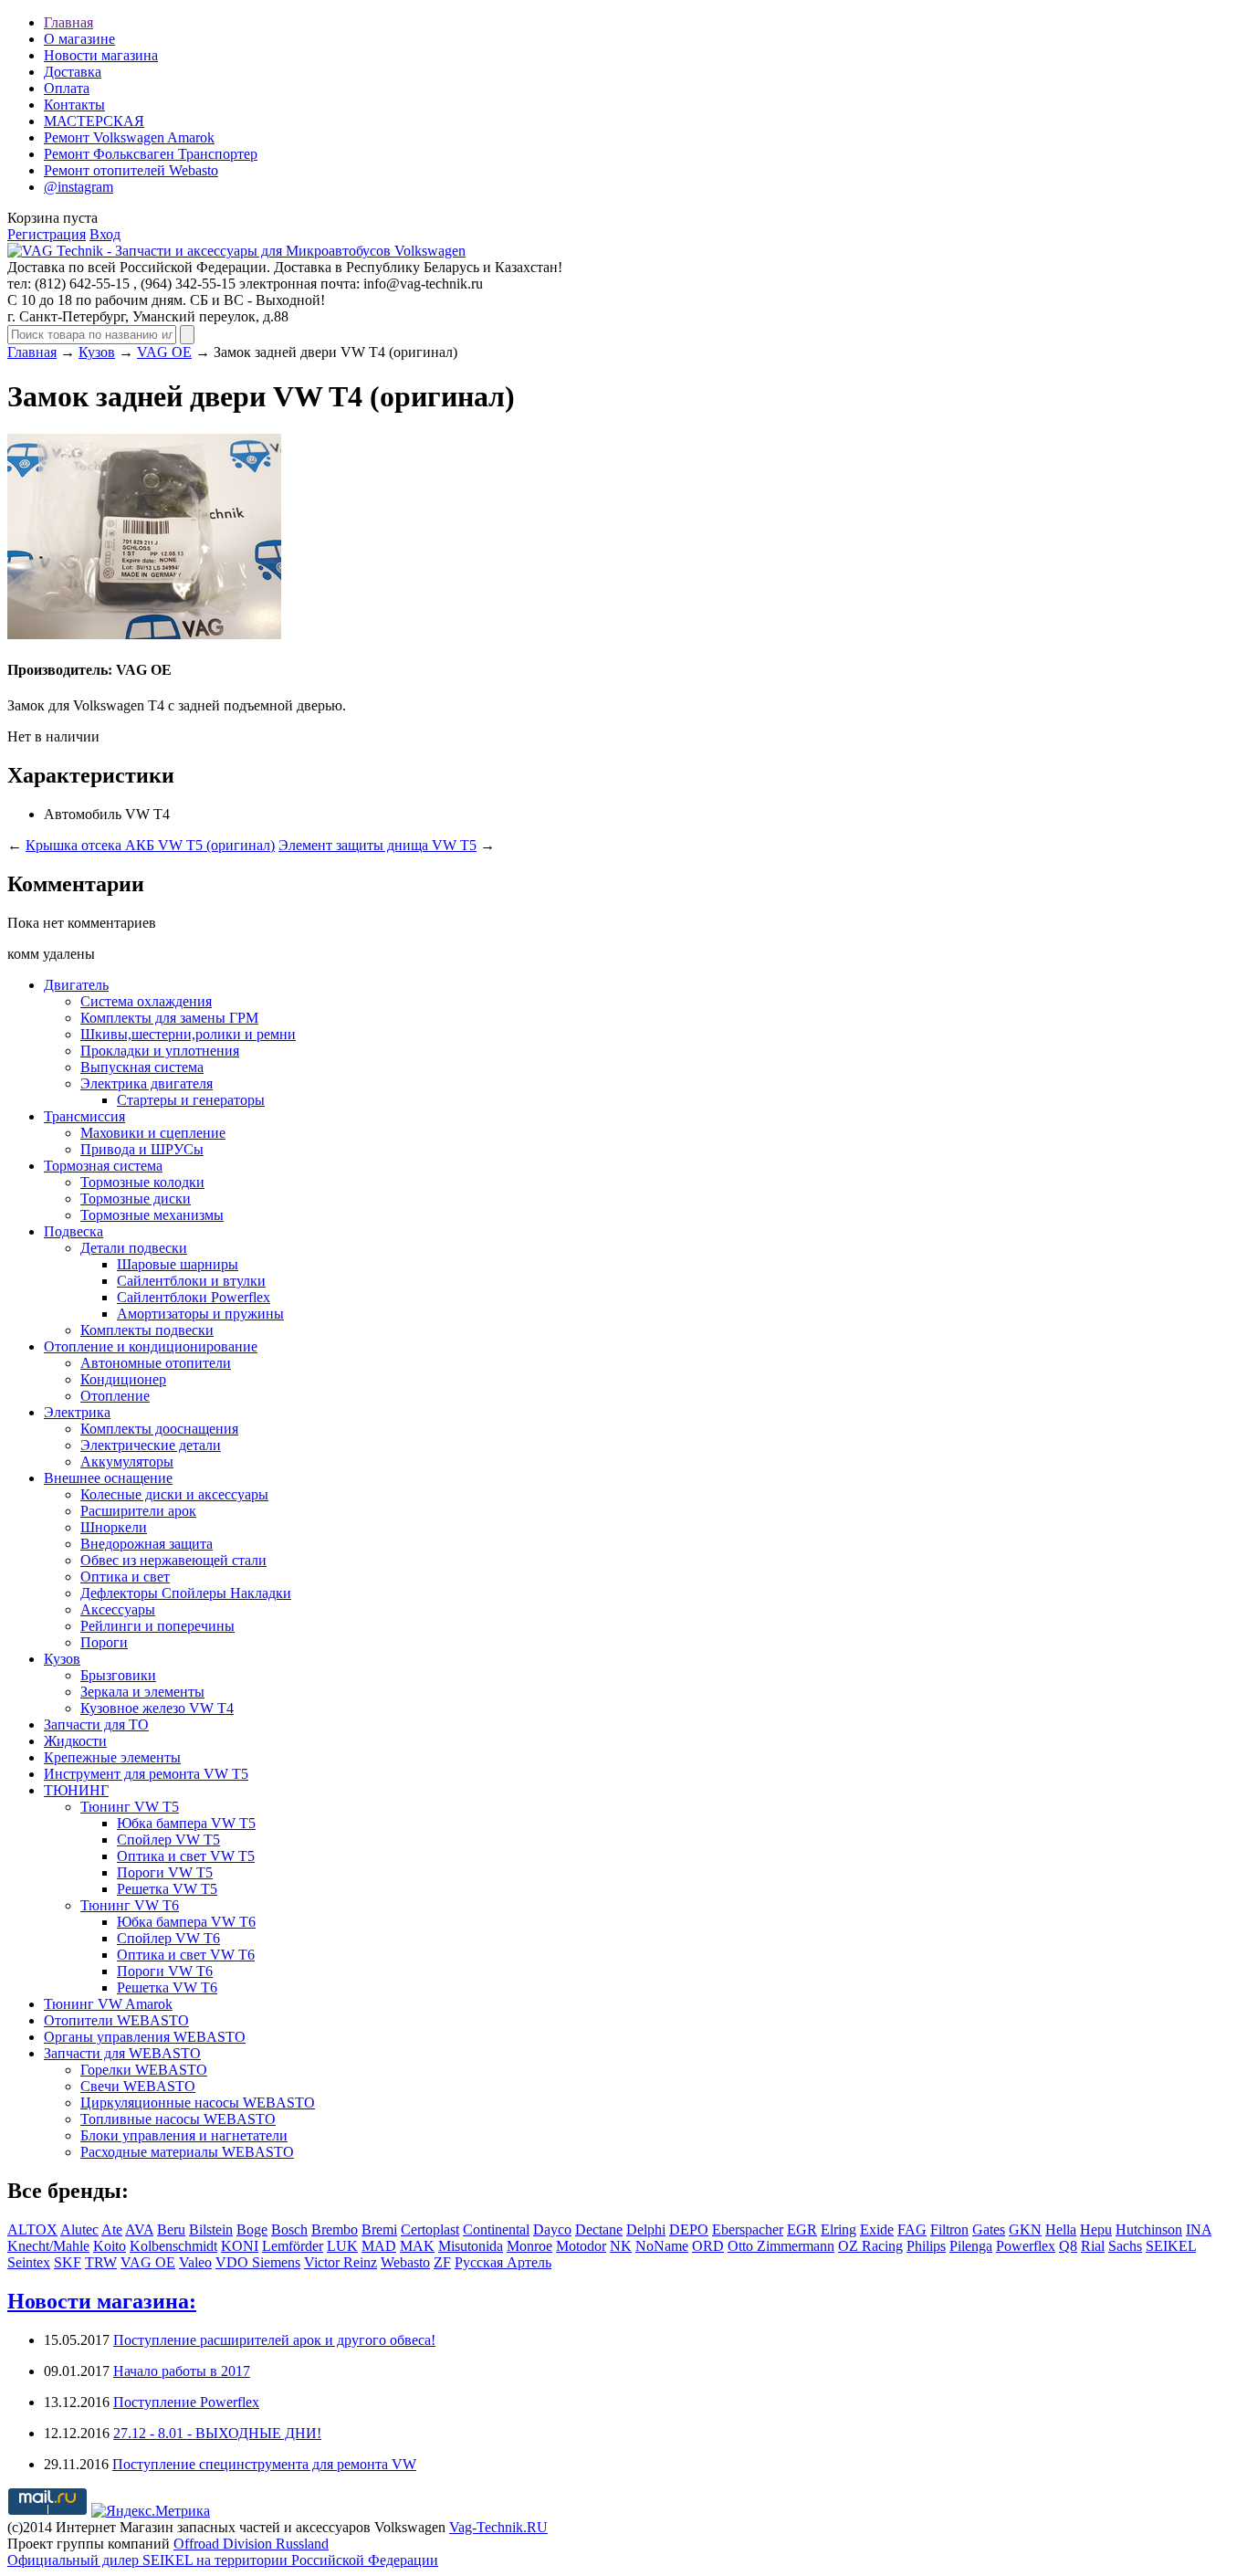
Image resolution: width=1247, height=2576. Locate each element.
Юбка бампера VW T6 (186, 1922)
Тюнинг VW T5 (130, 1807)
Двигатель (76, 985)
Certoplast (430, 2229)
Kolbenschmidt (173, 2246)
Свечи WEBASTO (138, 2086)
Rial (1093, 2246)
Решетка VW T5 (167, 1889)
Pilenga (971, 2246)
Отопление (115, 1396)
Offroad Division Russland (251, 2544)
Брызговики (118, 1675)
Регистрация (47, 234)
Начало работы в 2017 (182, 2371)
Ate (112, 2229)
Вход (105, 234)
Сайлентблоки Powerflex (194, 1297)
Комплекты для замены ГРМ (169, 1018)
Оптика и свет (125, 1577)
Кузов (97, 352)
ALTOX (32, 2229)
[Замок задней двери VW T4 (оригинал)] (144, 634)
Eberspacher (748, 2229)
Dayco (552, 2229)
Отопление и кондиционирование (151, 1346)
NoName (662, 2246)
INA (1199, 2229)
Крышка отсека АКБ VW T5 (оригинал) (150, 845)
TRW (101, 2262)
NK (621, 2246)
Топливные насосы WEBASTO (178, 2119)
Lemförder (293, 2246)
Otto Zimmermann (781, 2246)
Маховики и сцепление (153, 1133)
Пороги (104, 1642)
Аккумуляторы (127, 1461)
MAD (379, 2246)
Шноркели (114, 1527)
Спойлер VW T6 (168, 1938)
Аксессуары (118, 1609)
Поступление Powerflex (186, 2402)
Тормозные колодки (142, 1182)
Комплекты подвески (147, 1330)
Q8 (1068, 2246)
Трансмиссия (84, 1116)
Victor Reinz (341, 2262)
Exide (877, 2229)
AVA (139, 2229)
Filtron (949, 2229)
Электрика (77, 1412)
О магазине (79, 39)
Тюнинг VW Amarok (108, 2004)
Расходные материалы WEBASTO (187, 2152)
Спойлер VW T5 (168, 1840)
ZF (442, 2262)
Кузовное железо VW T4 (157, 1708)
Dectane (599, 2229)
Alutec (79, 2229)
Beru (171, 2229)
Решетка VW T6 (167, 1987)
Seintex (29, 2262)
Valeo (195, 2262)
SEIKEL (1171, 2246)
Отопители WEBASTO (116, 2020)
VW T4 (147, 814)
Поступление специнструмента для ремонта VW (264, 2464)
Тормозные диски (136, 1199)
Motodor (581, 2246)
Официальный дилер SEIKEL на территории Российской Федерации (223, 2560)
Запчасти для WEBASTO (122, 2053)
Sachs (1125, 2246)
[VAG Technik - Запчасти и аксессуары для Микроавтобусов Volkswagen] (236, 251)
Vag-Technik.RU (498, 2527)
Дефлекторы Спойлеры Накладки (186, 1593)
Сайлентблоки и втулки (191, 1281)
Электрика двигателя (147, 1083)
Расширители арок (138, 1511)
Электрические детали (151, 1445)
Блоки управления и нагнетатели (184, 2135)
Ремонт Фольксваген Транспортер (151, 154)
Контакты (74, 105)
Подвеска (73, 1231)
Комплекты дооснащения (159, 1429)
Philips (926, 2246)
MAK (417, 2246)
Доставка (73, 72)
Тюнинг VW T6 (130, 1905)
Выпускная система (142, 1067)
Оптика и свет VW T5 (186, 1856)
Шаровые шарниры (178, 1264)
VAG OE (164, 352)
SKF (68, 2262)
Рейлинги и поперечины (157, 1626)
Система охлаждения (146, 1001)
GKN (1025, 2229)
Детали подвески (134, 1248)
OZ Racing (870, 2246)
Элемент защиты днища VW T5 (377, 845)
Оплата (67, 88)
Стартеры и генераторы (191, 1100)
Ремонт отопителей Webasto (131, 170)
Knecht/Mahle (48, 2246)
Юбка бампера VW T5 (186, 1823)
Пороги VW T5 (165, 1872)
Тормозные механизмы (152, 1215)
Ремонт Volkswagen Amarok (129, 137)
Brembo (335, 2229)
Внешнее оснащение (108, 1478)
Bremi (379, 2229)
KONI (240, 2246)
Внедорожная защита (147, 1544)
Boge (252, 2229)
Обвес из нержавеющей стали (173, 1560)
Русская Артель (503, 2262)
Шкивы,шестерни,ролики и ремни (188, 1034)
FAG (912, 2229)
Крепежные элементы (112, 1757)
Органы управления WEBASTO (145, 2037)
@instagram (79, 187)
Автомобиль (83, 814)
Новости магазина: (102, 2301)
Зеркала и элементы (142, 1692)
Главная (68, 22)
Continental (496, 2229)
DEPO (689, 2229)
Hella (1061, 2229)
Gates (989, 2229)
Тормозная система (103, 1166)
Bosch (289, 2229)
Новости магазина (101, 55)
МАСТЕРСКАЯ (94, 121)
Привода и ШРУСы (142, 1149)
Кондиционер (123, 1379)
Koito (110, 2246)
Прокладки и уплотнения (160, 1051)
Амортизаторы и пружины (200, 1314)
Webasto (405, 2262)
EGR (802, 2229)
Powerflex (1026, 2246)
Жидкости (75, 1741)
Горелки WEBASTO (144, 2070)
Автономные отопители (156, 1363)
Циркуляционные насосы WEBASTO (198, 2103)
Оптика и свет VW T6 (186, 1955)
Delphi (646, 2229)
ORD (708, 2246)
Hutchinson (1149, 2229)
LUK (342, 2246)
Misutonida (471, 2246)
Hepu (1096, 2229)
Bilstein (211, 2229)
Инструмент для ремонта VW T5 (146, 1774)
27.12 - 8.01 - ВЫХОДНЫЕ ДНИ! (217, 2433)
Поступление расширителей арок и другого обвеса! (274, 2340)
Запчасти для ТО (96, 1724)
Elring (838, 2229)
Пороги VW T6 (165, 1971)
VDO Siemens (258, 2262)
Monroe (529, 2246)
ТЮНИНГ (76, 1790)
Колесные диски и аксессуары (174, 1494)
